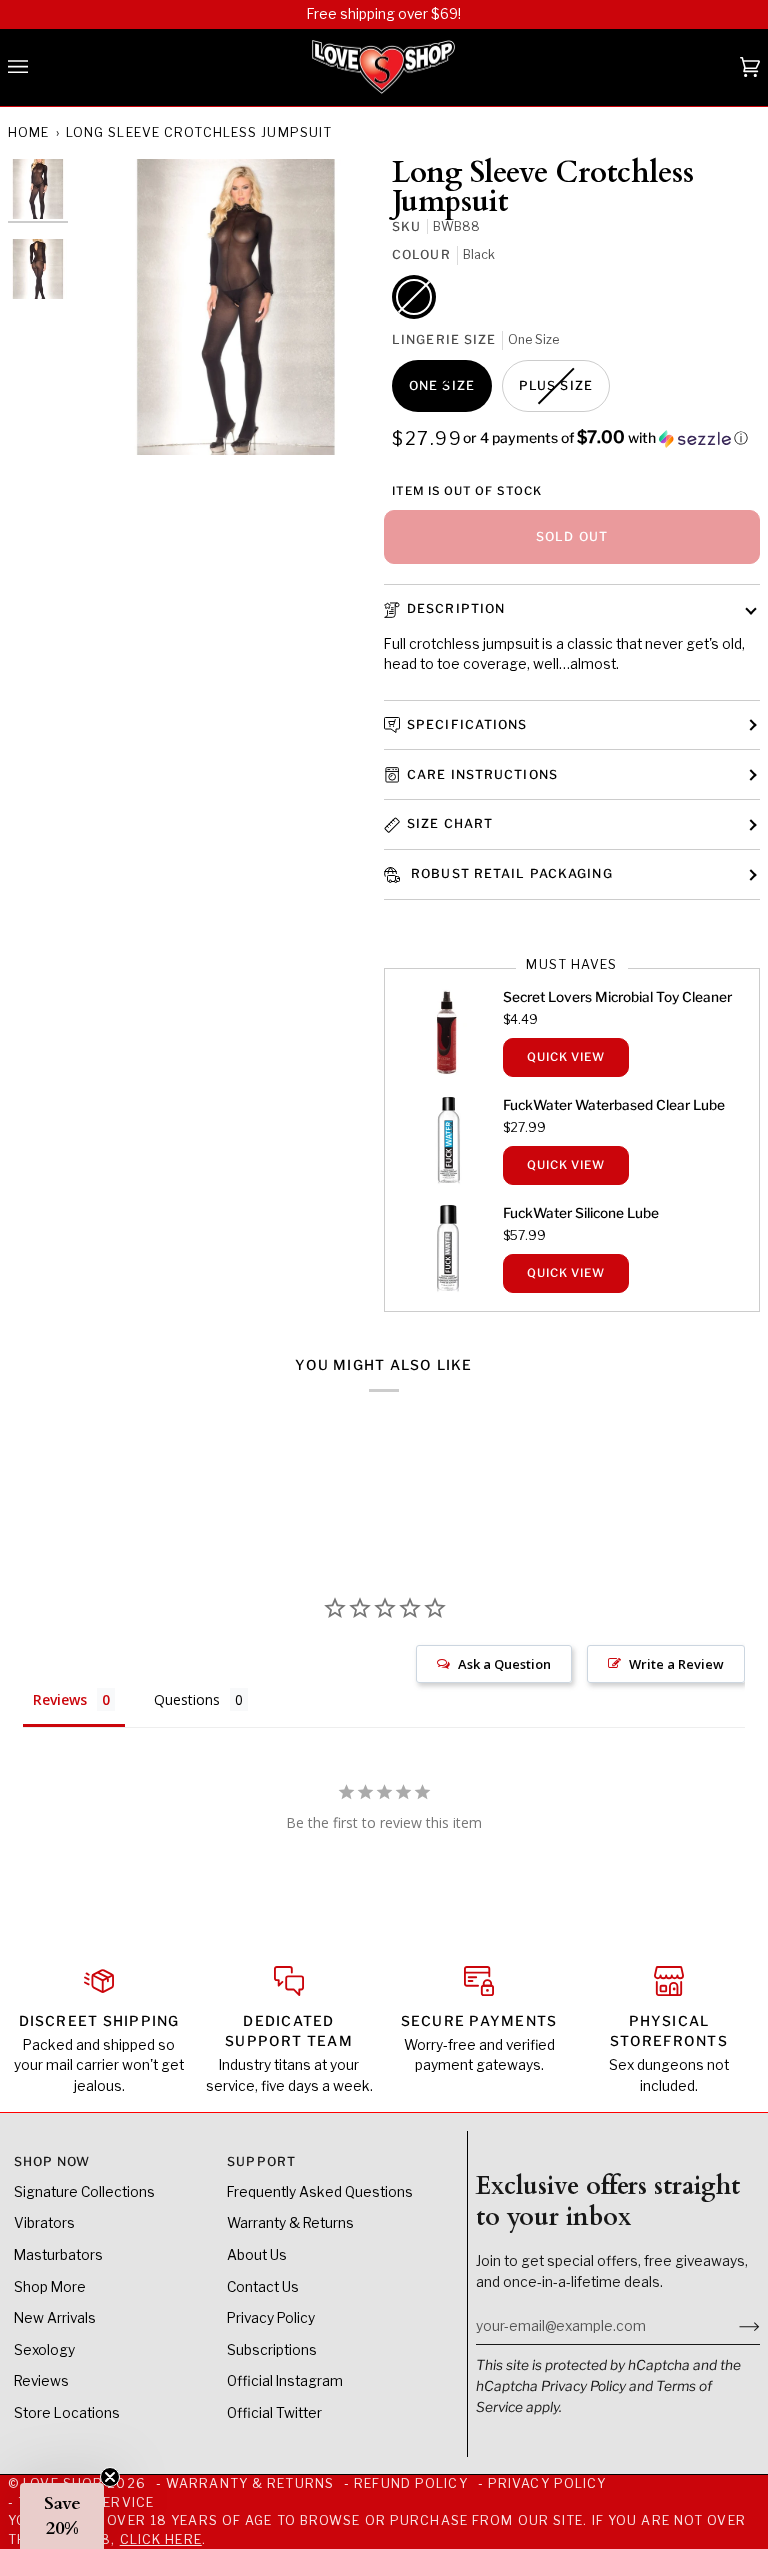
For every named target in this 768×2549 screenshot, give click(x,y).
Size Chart (450, 823)
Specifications (467, 724)
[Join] (733, 2326)
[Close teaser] (110, 2477)
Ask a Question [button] (504, 1664)
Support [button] (261, 2161)
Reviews (41, 2381)
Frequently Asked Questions (320, 2192)
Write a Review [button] (676, 1664)
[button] (605, 438)
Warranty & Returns (290, 2223)
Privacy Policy (583, 2386)
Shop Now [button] (52, 2161)
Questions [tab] (187, 1699)
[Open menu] (38, 68)
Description (456, 608)
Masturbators (58, 2255)
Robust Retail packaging (510, 873)
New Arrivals (55, 2318)
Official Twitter (274, 2413)
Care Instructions (482, 774)
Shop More (50, 2287)
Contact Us (263, 2287)
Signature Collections (84, 2192)
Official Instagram (285, 2381)
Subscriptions (272, 2350)
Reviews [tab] (60, 1699)
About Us (257, 2255)
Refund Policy (410, 2483)
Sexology (44, 2350)
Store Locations (67, 2413)
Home (28, 132)
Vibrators (44, 2223)
